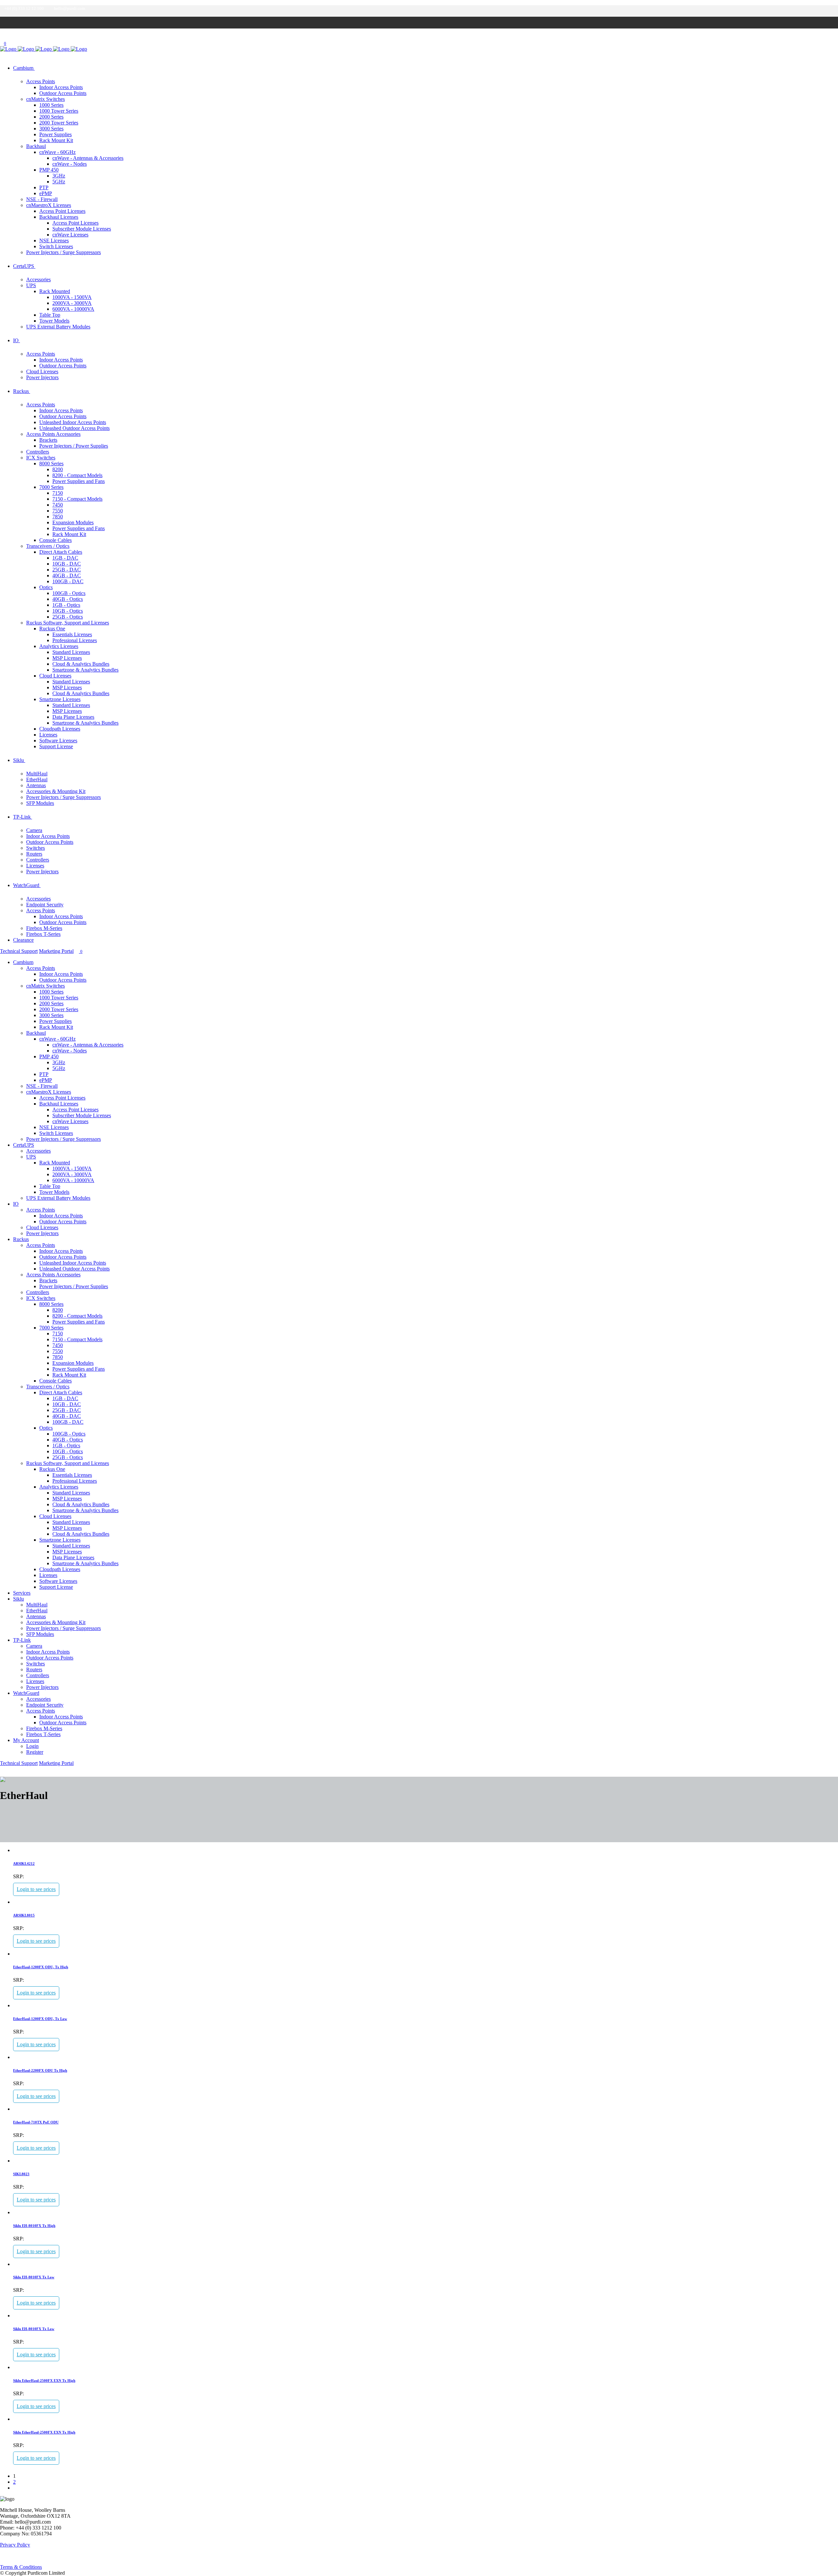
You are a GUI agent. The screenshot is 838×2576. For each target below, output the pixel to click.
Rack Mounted (55, 291)
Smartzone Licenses (60, 699)
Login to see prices (36, 1889)
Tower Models (54, 321)
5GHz (59, 182)
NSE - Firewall (42, 199)
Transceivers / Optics (48, 546)
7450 (58, 505)
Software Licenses (58, 741)
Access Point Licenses (62, 211)
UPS (31, 285)
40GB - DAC (67, 575)
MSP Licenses (67, 658)
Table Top (50, 315)
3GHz (59, 176)
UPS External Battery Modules (58, 327)
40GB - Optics (68, 599)
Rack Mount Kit (56, 140)
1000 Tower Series (59, 111)
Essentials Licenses (72, 634)
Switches (36, 848)
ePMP (46, 193)
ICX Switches (41, 458)
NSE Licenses (54, 241)
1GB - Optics (66, 605)
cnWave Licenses (70, 235)
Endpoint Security (45, 905)
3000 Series (51, 129)
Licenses (48, 735)
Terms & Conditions (21, 2567)
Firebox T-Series (43, 934)
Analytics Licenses (59, 646)
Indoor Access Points (61, 87)
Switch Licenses (56, 246)
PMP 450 (49, 170)
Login (32, 1746)
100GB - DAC (68, 581)
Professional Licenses (75, 640)
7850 (58, 517)
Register (35, 1752)
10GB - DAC (67, 564)
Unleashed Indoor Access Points (73, 422)
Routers (34, 854)
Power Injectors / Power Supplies (74, 446)
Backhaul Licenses (59, 217)
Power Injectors (42, 377)
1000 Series (51, 105)
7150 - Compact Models (77, 499)
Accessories (38, 279)
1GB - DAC (65, 558)
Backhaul (36, 146)
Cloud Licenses (42, 371)
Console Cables (55, 540)
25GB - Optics (68, 617)
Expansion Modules (73, 522)
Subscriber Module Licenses (82, 229)
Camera (34, 830)
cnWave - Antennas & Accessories (88, 158)
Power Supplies (55, 134)
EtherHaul (37, 779)
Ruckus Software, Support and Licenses (68, 623)
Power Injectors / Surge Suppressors (64, 252)
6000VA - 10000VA (73, 309)
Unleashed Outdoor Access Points (74, 428)
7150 (58, 493)
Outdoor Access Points (63, 93)
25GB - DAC (67, 570)
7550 (58, 511)
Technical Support (19, 951)
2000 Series (51, 117)
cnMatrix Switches (46, 99)
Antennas (36, 785)
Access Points (41, 81)
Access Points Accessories (53, 434)
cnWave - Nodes (70, 164)
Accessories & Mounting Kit (56, 791)
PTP (44, 187)
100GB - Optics (69, 593)
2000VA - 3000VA (72, 303)
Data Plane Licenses (73, 717)
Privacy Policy (15, 2545)
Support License (56, 746)
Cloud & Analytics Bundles (81, 664)
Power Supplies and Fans (79, 481)
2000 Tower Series (59, 123)
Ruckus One (52, 629)
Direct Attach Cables (61, 552)
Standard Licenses (71, 652)
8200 (58, 469)
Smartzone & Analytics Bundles (85, 670)
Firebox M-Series (44, 928)
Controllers (38, 452)
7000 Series (51, 487)
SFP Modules (40, 803)
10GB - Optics (68, 611)
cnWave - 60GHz (57, 152)
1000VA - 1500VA (72, 297)
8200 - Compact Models (77, 475)
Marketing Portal (56, 951)
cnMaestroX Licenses (49, 205)
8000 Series (51, 463)
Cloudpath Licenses (60, 729)
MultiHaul (37, 774)
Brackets (48, 440)
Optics (46, 587)
